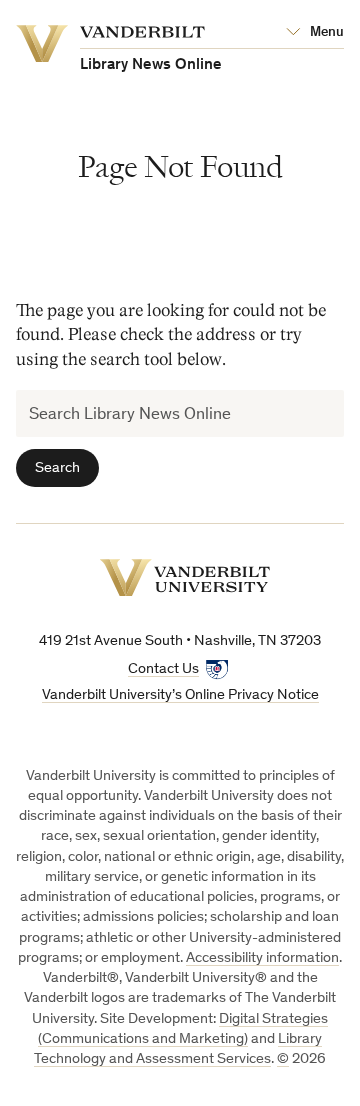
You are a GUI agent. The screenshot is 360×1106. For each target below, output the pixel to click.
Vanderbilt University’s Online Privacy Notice (180, 695)
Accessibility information (262, 958)
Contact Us (163, 669)
